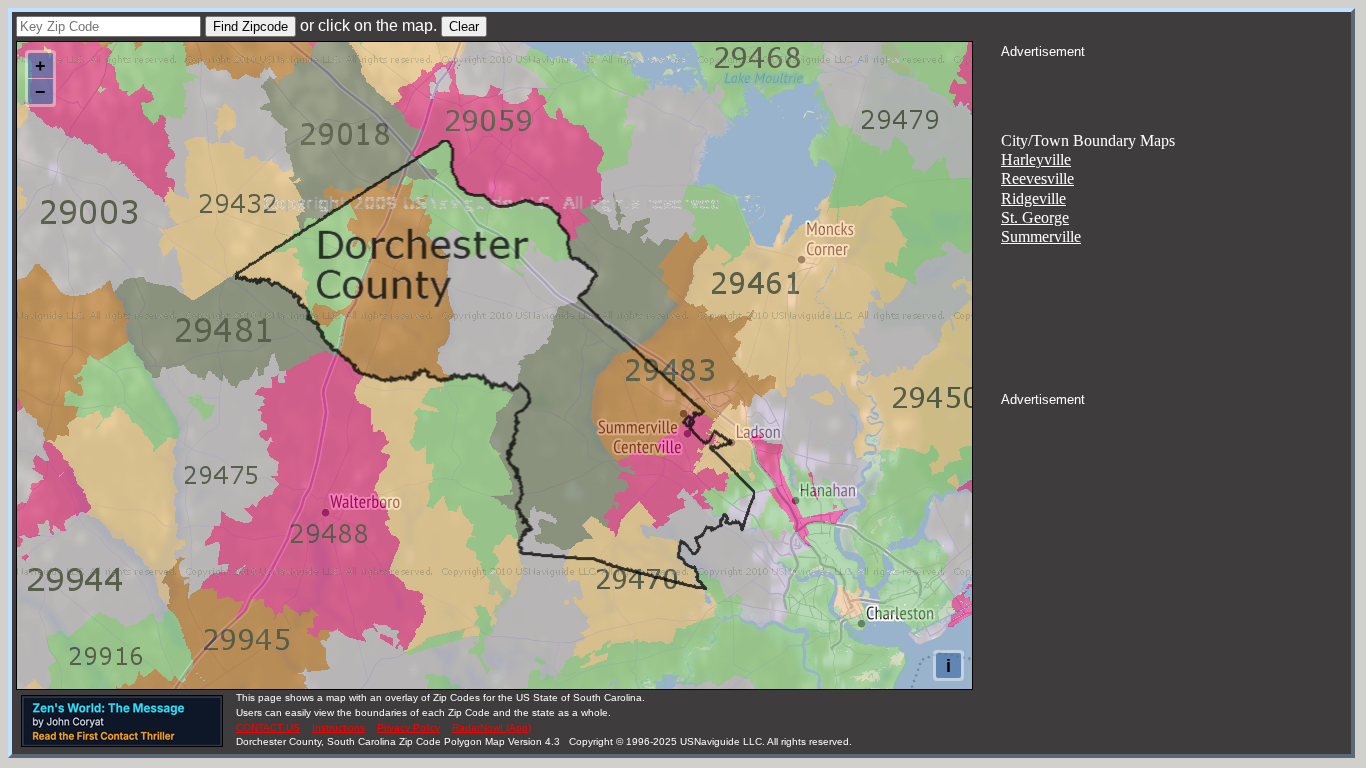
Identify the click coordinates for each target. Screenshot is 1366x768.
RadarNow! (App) (491, 727)
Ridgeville (1033, 198)
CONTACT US (268, 727)
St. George (1035, 217)
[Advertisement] (1176, 86)
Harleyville (1036, 159)
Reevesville (1037, 178)
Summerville (1041, 236)
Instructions (338, 727)
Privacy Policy (408, 727)
